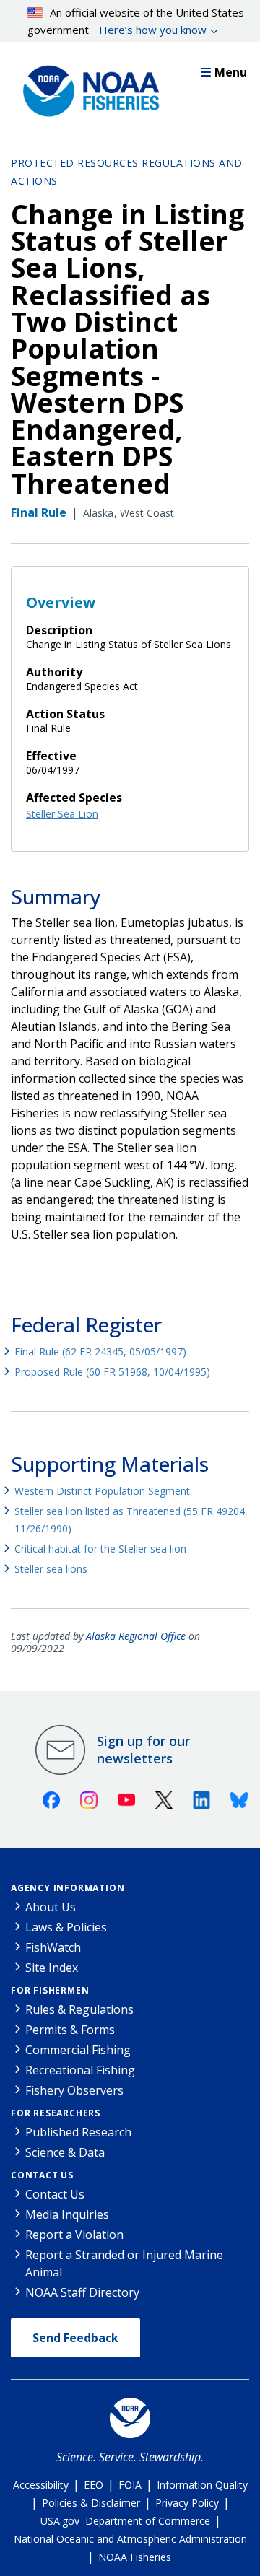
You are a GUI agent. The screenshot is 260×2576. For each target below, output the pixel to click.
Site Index (52, 1968)
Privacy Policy (187, 2503)
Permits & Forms (70, 2030)
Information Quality (202, 2485)
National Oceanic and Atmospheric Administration (130, 2539)
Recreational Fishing (80, 2070)
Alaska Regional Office (136, 1636)
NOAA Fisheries (135, 2557)
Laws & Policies (66, 1927)
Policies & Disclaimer (91, 2503)
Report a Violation (74, 2235)
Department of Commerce (148, 2521)
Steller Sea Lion (62, 814)
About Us (51, 1907)
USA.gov (60, 2521)
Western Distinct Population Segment (102, 1491)
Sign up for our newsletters (143, 1750)
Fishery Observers (74, 2090)
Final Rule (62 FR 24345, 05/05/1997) (100, 1352)
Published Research (78, 2132)
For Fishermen (50, 1990)
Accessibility (41, 2485)
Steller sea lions (51, 1569)
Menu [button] (231, 72)
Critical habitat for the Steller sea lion (100, 1549)
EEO (94, 2485)
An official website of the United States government (136, 21)
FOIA (130, 2485)
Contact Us (42, 2175)
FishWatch (53, 1947)
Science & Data (65, 2152)
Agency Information (68, 1888)
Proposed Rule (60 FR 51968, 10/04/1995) (112, 1372)
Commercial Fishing (78, 2050)
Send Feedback (75, 2338)
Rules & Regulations (79, 2009)
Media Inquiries (67, 2214)
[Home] (87, 87)
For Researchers (56, 2113)
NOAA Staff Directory (82, 2292)
